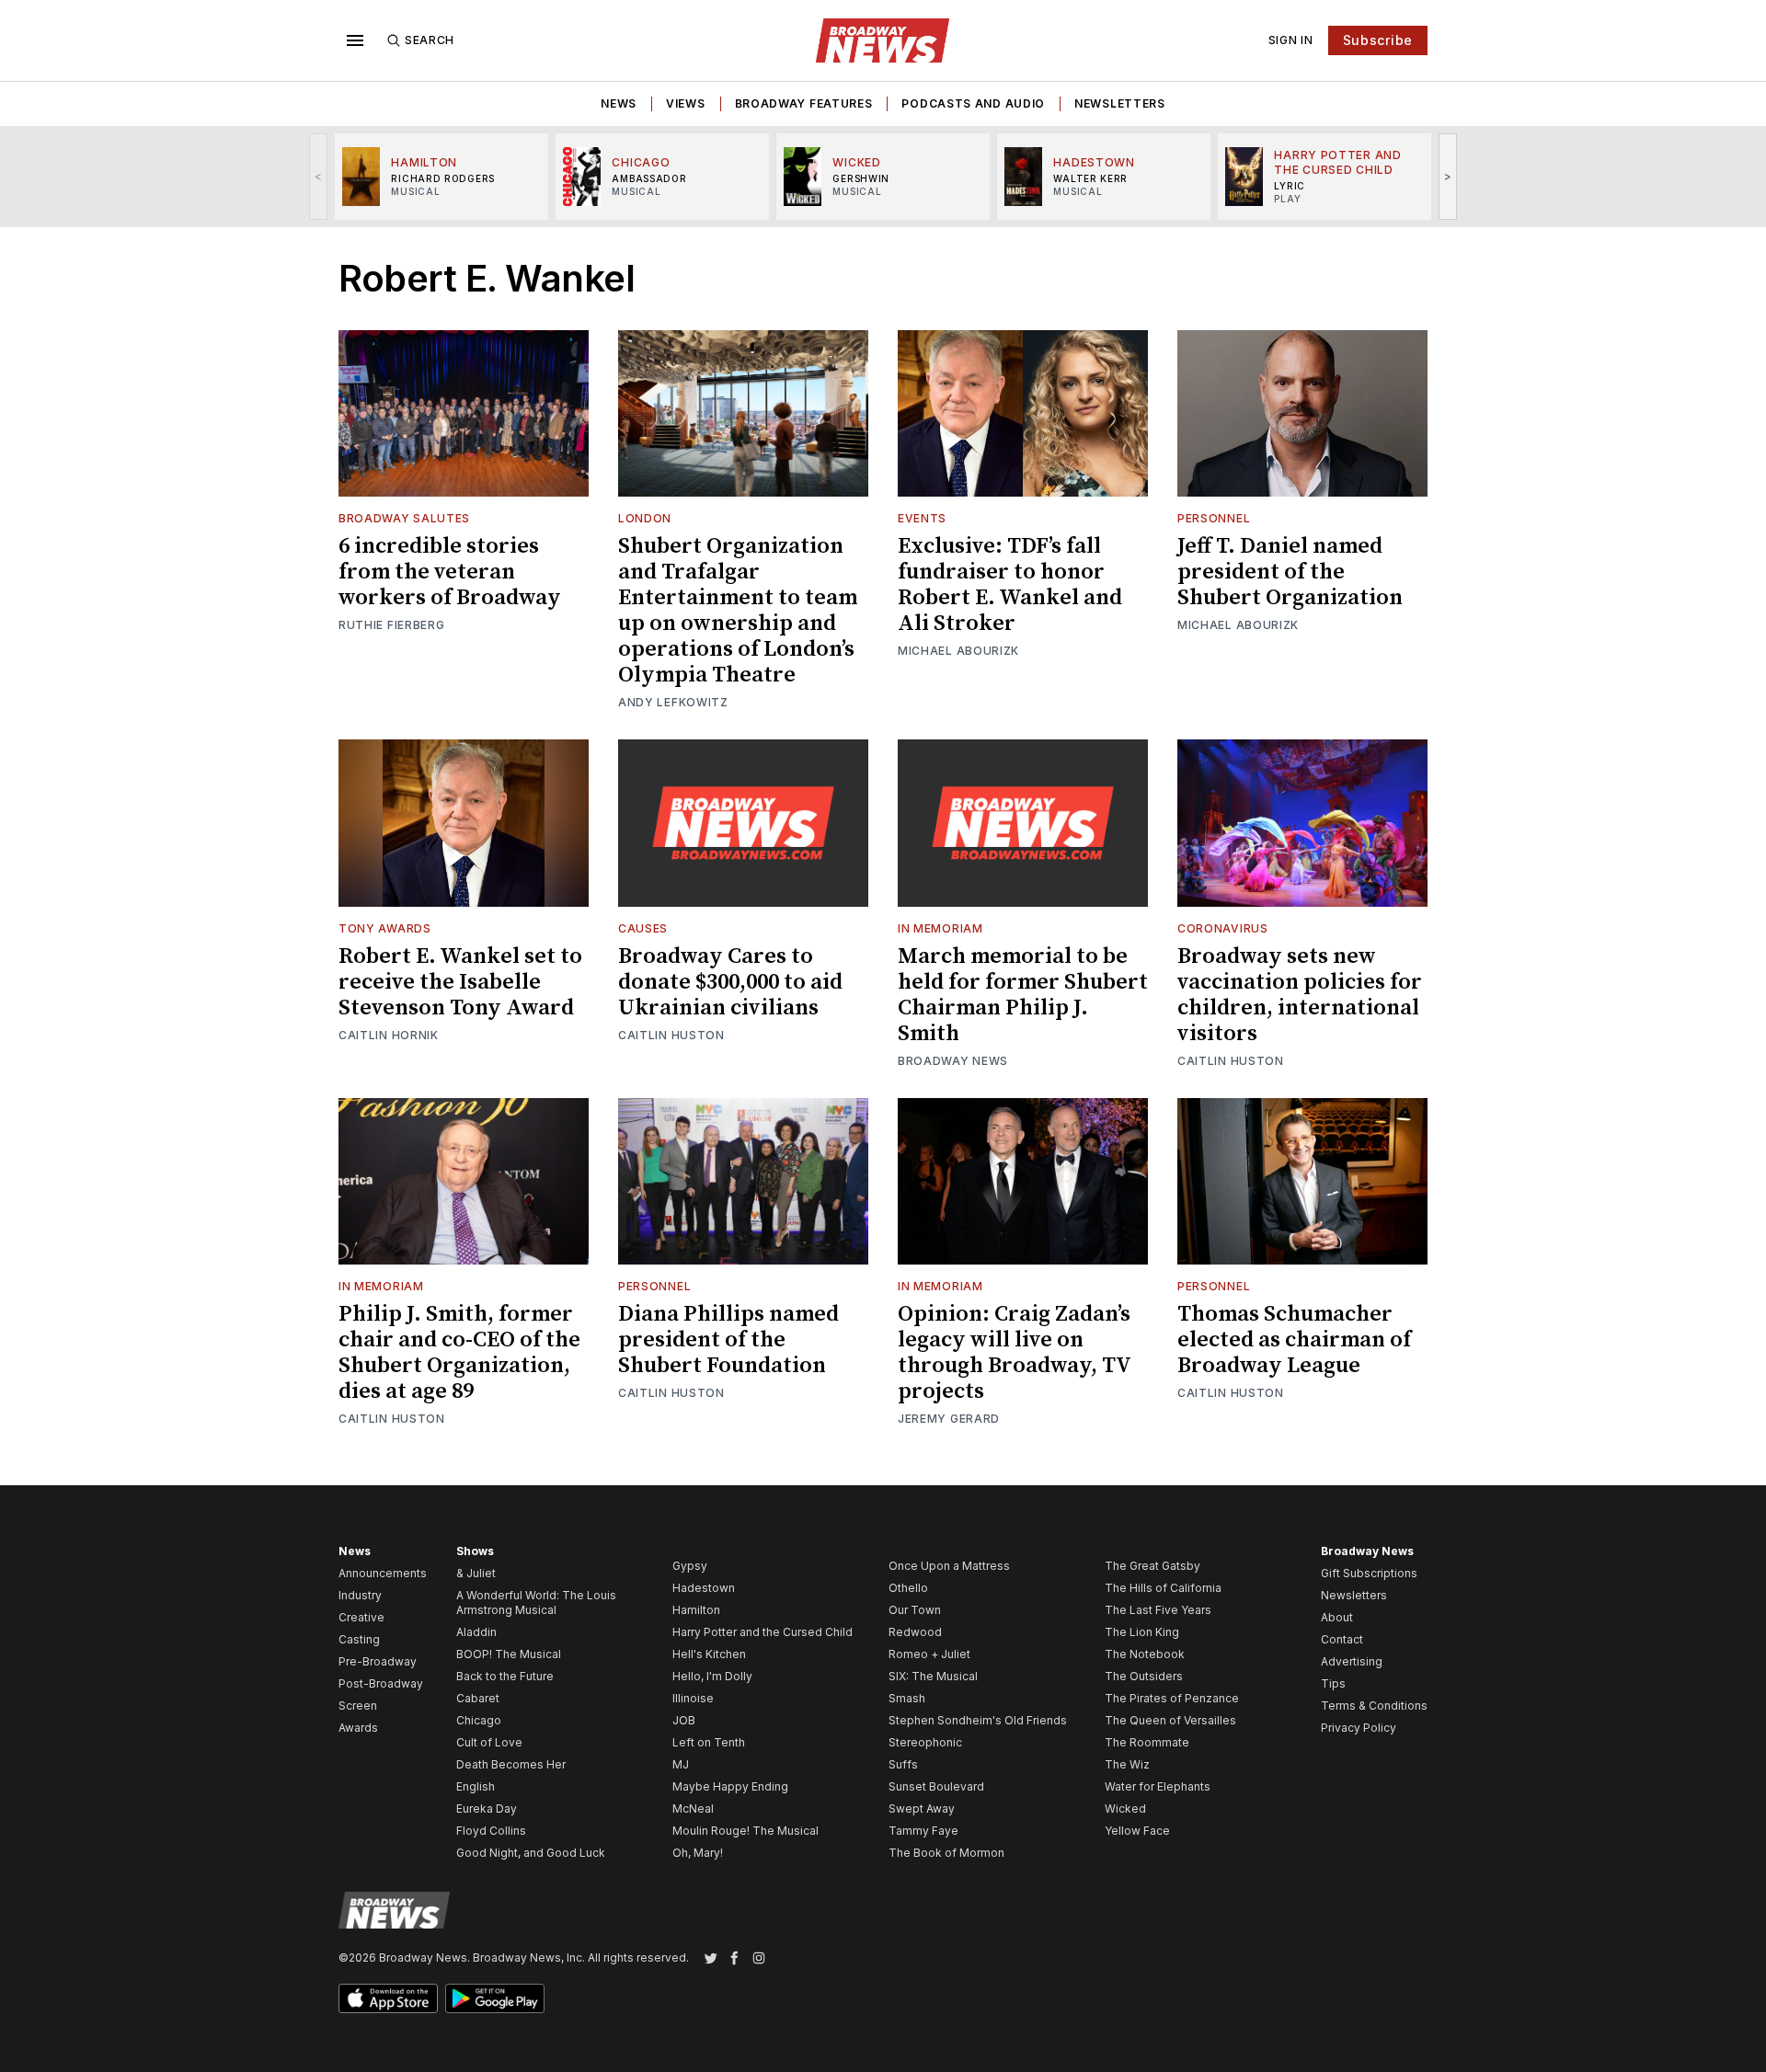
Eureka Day (487, 1809)
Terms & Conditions (1374, 1706)
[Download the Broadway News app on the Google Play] (495, 1998)
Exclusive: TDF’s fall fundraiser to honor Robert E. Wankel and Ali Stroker (1010, 585)
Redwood (915, 1632)
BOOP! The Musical (509, 1654)
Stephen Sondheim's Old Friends (978, 1720)
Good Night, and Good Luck (531, 1853)
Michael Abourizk (958, 651)
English (476, 1786)
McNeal (693, 1809)
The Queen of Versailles (1170, 1720)
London (645, 518)
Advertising (1352, 1661)
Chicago (479, 1720)
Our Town (915, 1610)
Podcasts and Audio (973, 103)
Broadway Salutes (404, 518)
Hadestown (704, 1588)
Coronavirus (1223, 928)
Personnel (1214, 518)
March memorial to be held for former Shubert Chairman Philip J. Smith (1023, 995)
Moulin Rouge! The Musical (745, 1831)
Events (922, 518)
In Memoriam (940, 928)
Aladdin (476, 1632)
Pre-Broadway (378, 1661)
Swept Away (922, 1809)
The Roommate (1147, 1742)
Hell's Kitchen (709, 1654)
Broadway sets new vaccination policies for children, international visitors (1300, 995)
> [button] (1448, 176)
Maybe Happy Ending (730, 1786)
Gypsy (690, 1566)
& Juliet (476, 1573)
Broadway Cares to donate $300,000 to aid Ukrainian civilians (730, 982)
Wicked (1125, 1809)
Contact (1342, 1639)
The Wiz (1127, 1764)
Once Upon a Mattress (949, 1566)
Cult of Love (489, 1742)
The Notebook (1145, 1654)
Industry (360, 1595)
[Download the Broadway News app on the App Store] (388, 1998)
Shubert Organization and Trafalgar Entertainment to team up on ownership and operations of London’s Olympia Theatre (738, 611)
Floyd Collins (491, 1831)
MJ (681, 1764)
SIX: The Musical (933, 1676)
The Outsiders (1144, 1676)
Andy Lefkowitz (673, 702)
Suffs (903, 1764)
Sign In (1291, 40)
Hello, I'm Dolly (712, 1676)
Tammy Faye (923, 1831)
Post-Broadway (381, 1683)
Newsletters (1120, 103)
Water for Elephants (1158, 1786)
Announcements (383, 1573)
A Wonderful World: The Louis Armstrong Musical (536, 1603)
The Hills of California (1163, 1588)
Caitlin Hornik (389, 1035)
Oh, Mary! (698, 1853)
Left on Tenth (709, 1742)
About (1337, 1617)
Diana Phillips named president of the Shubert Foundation (728, 1340)
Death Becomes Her (511, 1764)
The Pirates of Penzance (1172, 1698)
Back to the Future (505, 1676)
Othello (908, 1588)
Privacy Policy (1359, 1728)
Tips (1333, 1683)
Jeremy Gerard (949, 1419)
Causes (643, 928)
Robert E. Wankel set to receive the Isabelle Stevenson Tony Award (460, 982)
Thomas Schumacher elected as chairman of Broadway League (1294, 1340)
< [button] (319, 176)
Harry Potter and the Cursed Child (763, 1632)
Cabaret (478, 1698)
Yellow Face (1137, 1831)
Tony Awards (385, 928)
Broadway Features (804, 103)
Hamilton (696, 1610)
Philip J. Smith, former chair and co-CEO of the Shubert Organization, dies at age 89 (459, 1353)
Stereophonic (925, 1742)
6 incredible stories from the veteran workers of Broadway (450, 572)
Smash (907, 1698)
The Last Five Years (1158, 1610)
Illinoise (693, 1698)
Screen (358, 1706)
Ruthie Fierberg (392, 625)
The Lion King (1142, 1632)
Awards (358, 1728)
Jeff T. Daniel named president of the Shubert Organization (1290, 572)
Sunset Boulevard (936, 1786)
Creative (361, 1617)
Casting (359, 1639)
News (619, 103)
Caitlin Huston (671, 1035)
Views (686, 103)
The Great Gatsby (1152, 1566)
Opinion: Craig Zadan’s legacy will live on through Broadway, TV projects (1014, 1353)
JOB (684, 1720)
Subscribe (1378, 40)
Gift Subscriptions (1369, 1573)
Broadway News (953, 1061)
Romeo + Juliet (929, 1654)
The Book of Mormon (946, 1853)
